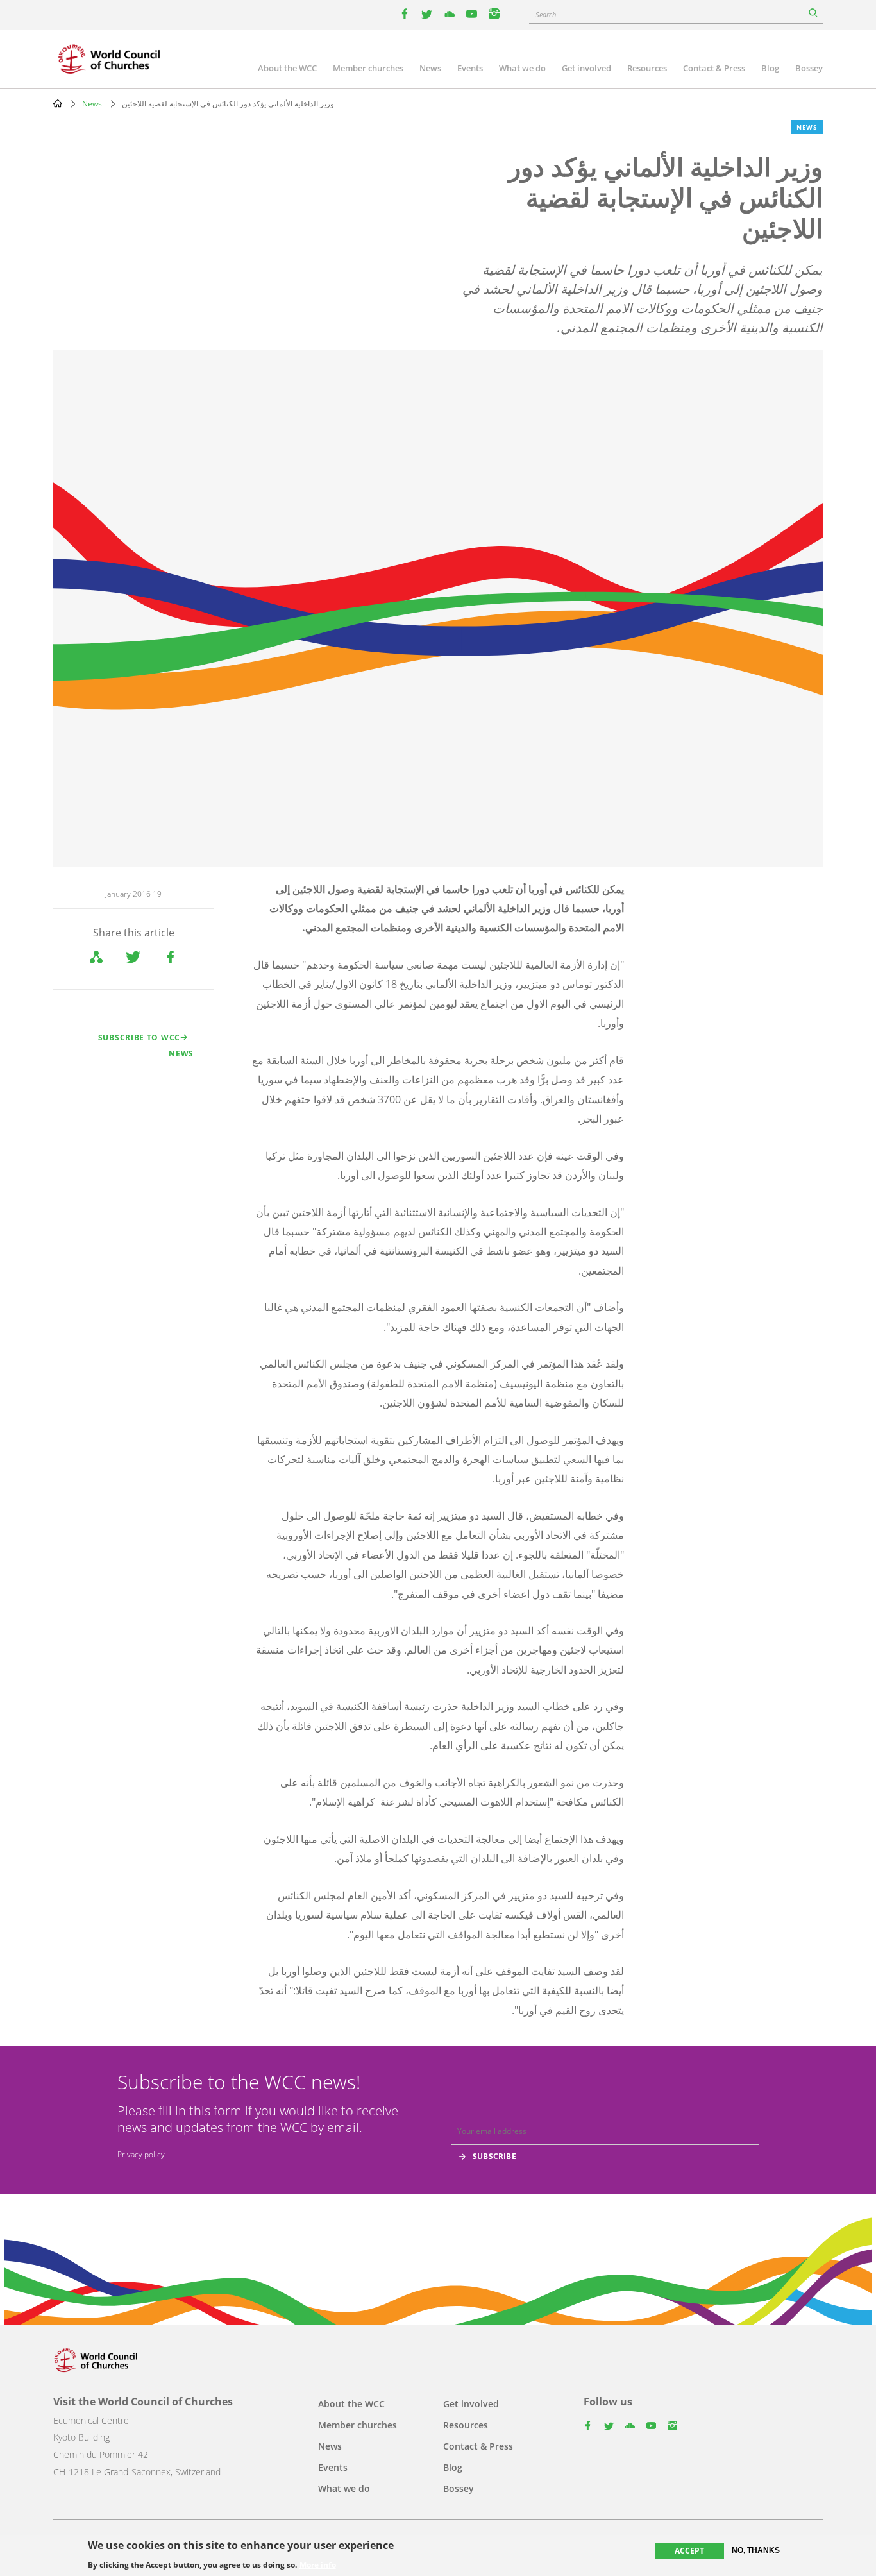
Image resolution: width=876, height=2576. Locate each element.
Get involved (586, 68)
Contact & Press (714, 68)
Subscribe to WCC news (146, 1046)
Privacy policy (141, 2154)
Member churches (368, 68)
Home (58, 103)
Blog (770, 68)
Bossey (809, 68)
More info (318, 2564)
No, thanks (756, 2550)
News (430, 68)
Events (470, 68)
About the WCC (287, 68)
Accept (689, 2551)
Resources (647, 68)
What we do (522, 68)
